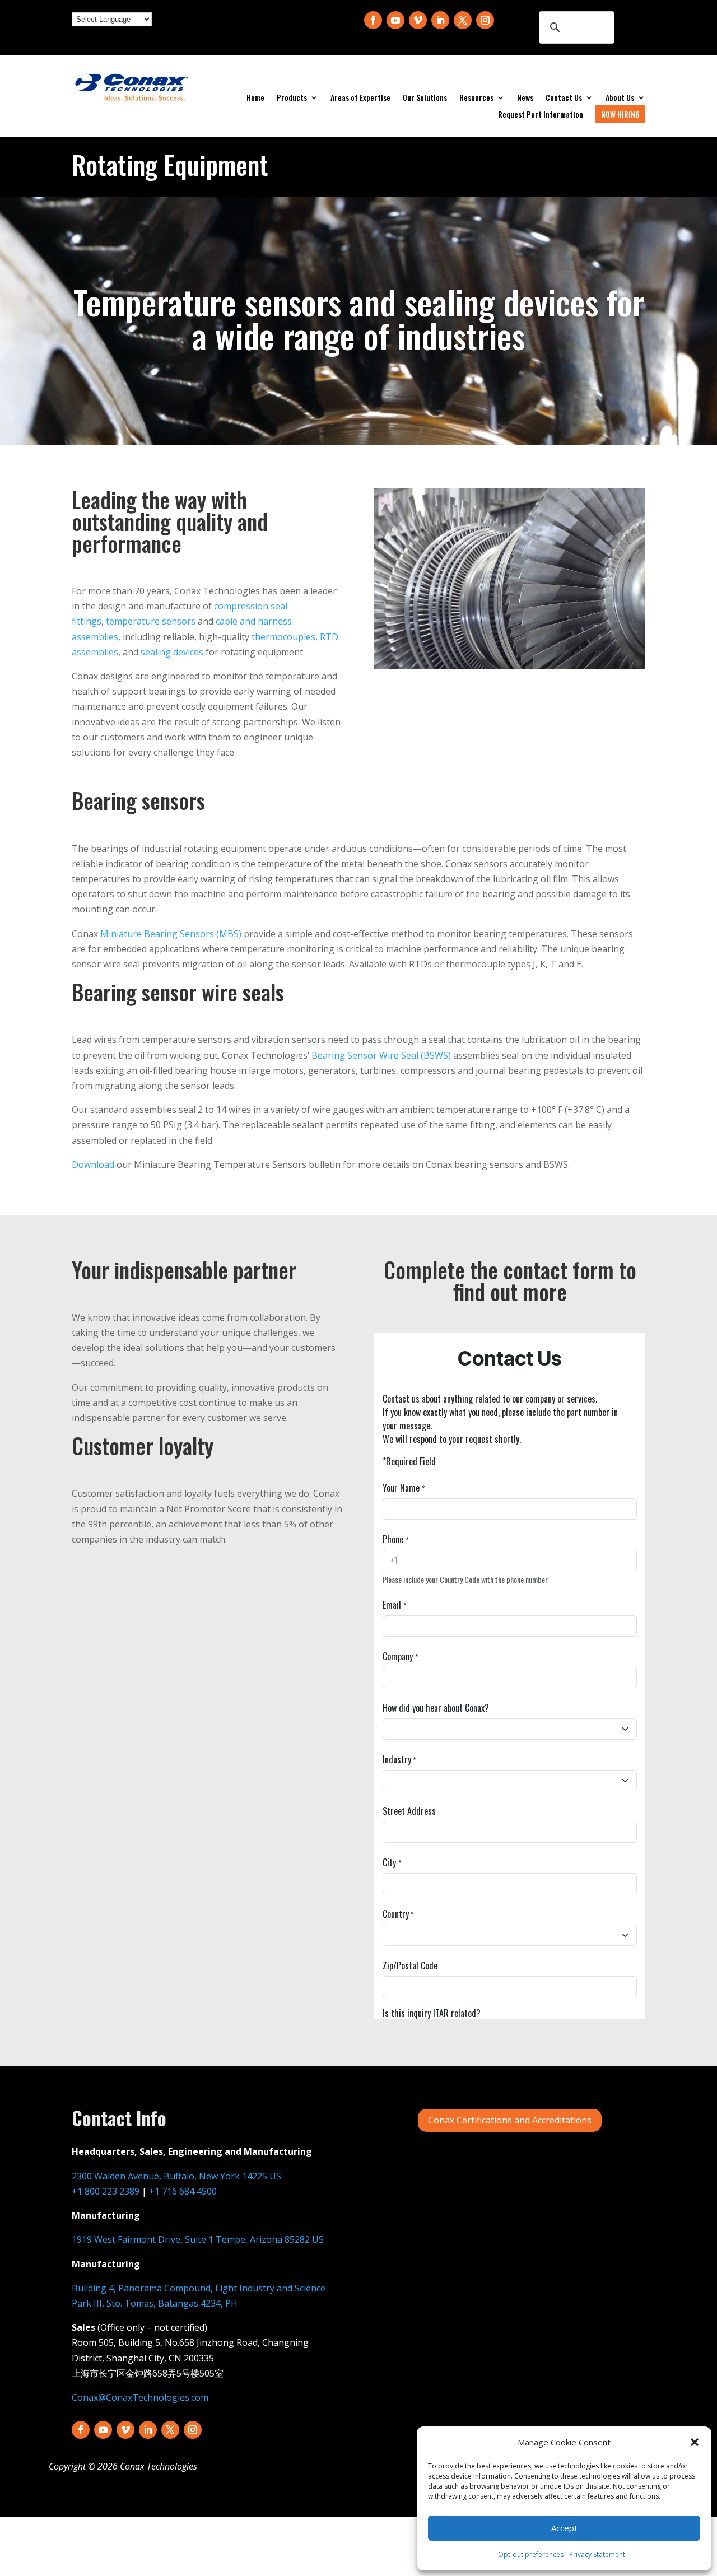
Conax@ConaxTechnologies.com (140, 2397)
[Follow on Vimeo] (418, 20)
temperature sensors (151, 621)
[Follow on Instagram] (485, 20)
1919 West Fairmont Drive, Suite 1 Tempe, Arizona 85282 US (198, 2239)
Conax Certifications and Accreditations (510, 2120)
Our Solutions (425, 98)
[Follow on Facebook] (373, 20)
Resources (476, 98)
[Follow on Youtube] (395, 20)
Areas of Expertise (360, 98)
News (525, 98)
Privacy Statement (597, 2554)
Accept (564, 2528)
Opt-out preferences (531, 2554)
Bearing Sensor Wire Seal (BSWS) (381, 1055)
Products (292, 98)
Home (255, 98)
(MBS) (171, 934)
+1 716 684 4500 (183, 2191)
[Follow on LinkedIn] (440, 20)
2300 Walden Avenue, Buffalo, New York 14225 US (176, 2176)
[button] (695, 2442)
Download (93, 1164)
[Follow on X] (463, 20)
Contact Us (564, 98)
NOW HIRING (620, 114)
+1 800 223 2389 (106, 2191)
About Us (620, 98)
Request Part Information (541, 115)
